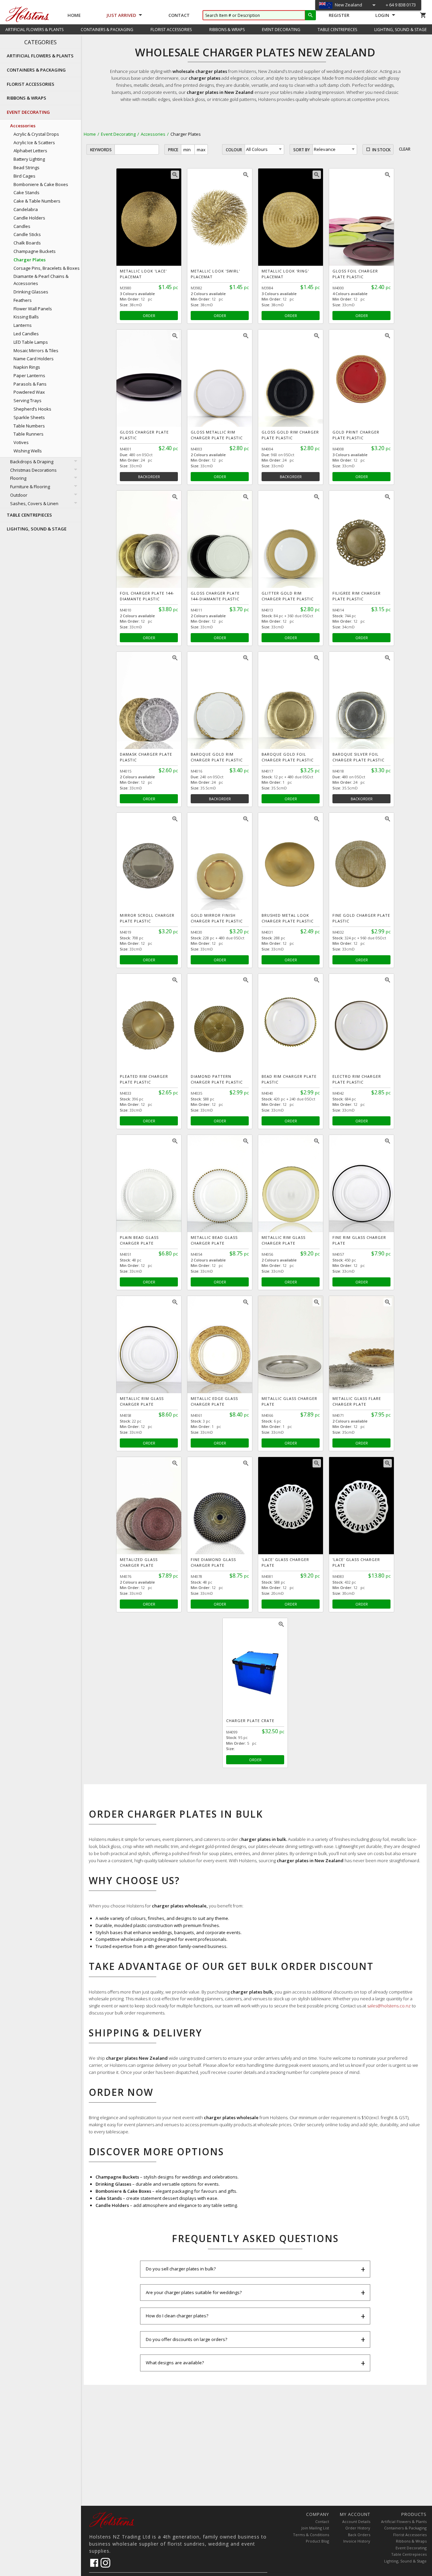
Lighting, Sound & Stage (405, 2561)
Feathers (23, 300)
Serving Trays (28, 400)
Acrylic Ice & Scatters (34, 142)
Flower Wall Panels (33, 309)
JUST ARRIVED (121, 15)
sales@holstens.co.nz (389, 2006)
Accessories (153, 134)
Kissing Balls (26, 317)
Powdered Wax (29, 392)
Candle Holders (29, 218)
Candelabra (26, 209)
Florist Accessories (410, 2535)
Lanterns (23, 325)
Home (74, 15)
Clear (405, 149)
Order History (358, 2528)
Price (173, 150)
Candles (22, 226)
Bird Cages (24, 176)
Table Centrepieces (409, 2554)
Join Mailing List (315, 2528)
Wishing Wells (28, 451)
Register (339, 15)
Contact (179, 15)
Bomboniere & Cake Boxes (41, 184)
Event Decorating (118, 134)
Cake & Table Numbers (37, 201)
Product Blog (317, 2541)
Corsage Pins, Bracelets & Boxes (47, 268)
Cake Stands (26, 192)
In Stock (381, 150)
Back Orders (359, 2535)
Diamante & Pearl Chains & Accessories (41, 280)
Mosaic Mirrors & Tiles (36, 350)
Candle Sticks (27, 234)
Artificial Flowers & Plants (404, 2521)
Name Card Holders (34, 359)
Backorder (149, 477)
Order (149, 316)
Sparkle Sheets (29, 417)
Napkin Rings (27, 367)
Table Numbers (29, 426)
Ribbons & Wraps (411, 2541)
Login (382, 15)
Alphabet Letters (30, 151)
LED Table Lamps (31, 342)
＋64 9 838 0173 (400, 5)
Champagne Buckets (35, 251)
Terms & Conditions (311, 2535)
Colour (234, 150)
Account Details (356, 2521)
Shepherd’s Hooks (32, 409)
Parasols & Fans (30, 384)
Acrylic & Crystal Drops (36, 134)
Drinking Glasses (31, 292)
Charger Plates (30, 260)
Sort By (302, 150)
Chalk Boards (27, 243)
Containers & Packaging (405, 2528)
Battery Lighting (29, 159)
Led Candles (26, 334)
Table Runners (29, 434)
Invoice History (357, 2541)
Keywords (101, 150)
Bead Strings (26, 167)
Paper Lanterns (29, 375)
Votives (21, 442)
